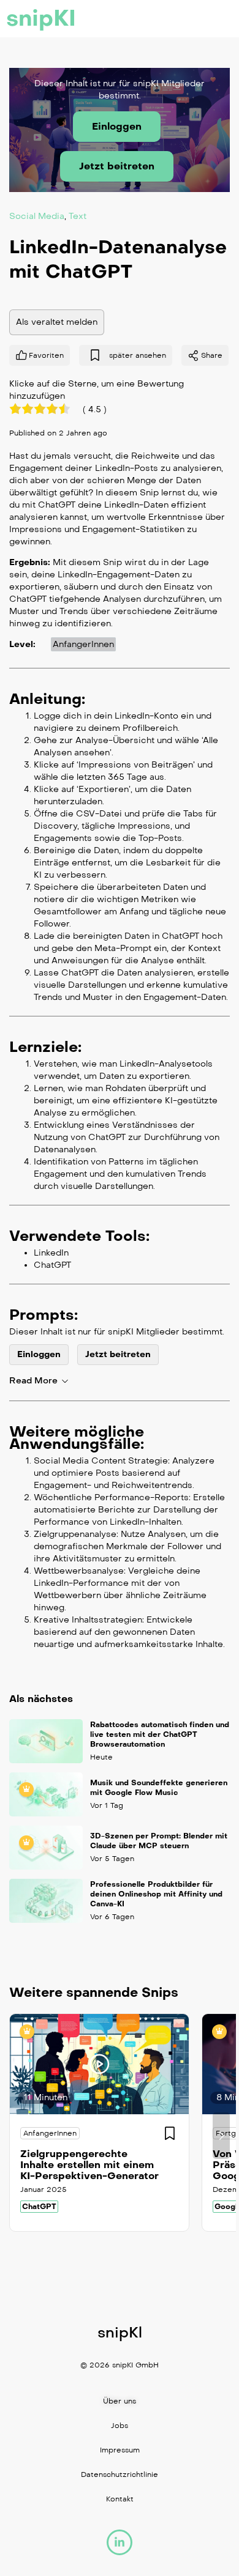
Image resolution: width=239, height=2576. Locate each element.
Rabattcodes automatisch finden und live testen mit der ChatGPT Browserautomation (160, 1734)
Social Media (37, 216)
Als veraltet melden (57, 321)
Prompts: (44, 1314)
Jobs (120, 2426)
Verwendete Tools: (79, 1235)
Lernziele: (45, 1046)
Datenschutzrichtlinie (120, 2474)
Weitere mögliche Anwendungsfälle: (77, 1437)
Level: (22, 644)
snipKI (41, 18)
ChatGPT (39, 2207)
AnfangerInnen (83, 644)
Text (78, 216)
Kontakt (120, 2499)
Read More (33, 1381)
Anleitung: (47, 698)
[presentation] (18, 2136)
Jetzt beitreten (117, 166)
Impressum (120, 2450)
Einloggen (117, 126)
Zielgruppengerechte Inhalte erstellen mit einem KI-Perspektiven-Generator (89, 2165)
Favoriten (46, 355)
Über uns (120, 2401)
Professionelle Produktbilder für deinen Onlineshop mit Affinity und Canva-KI (156, 1894)
